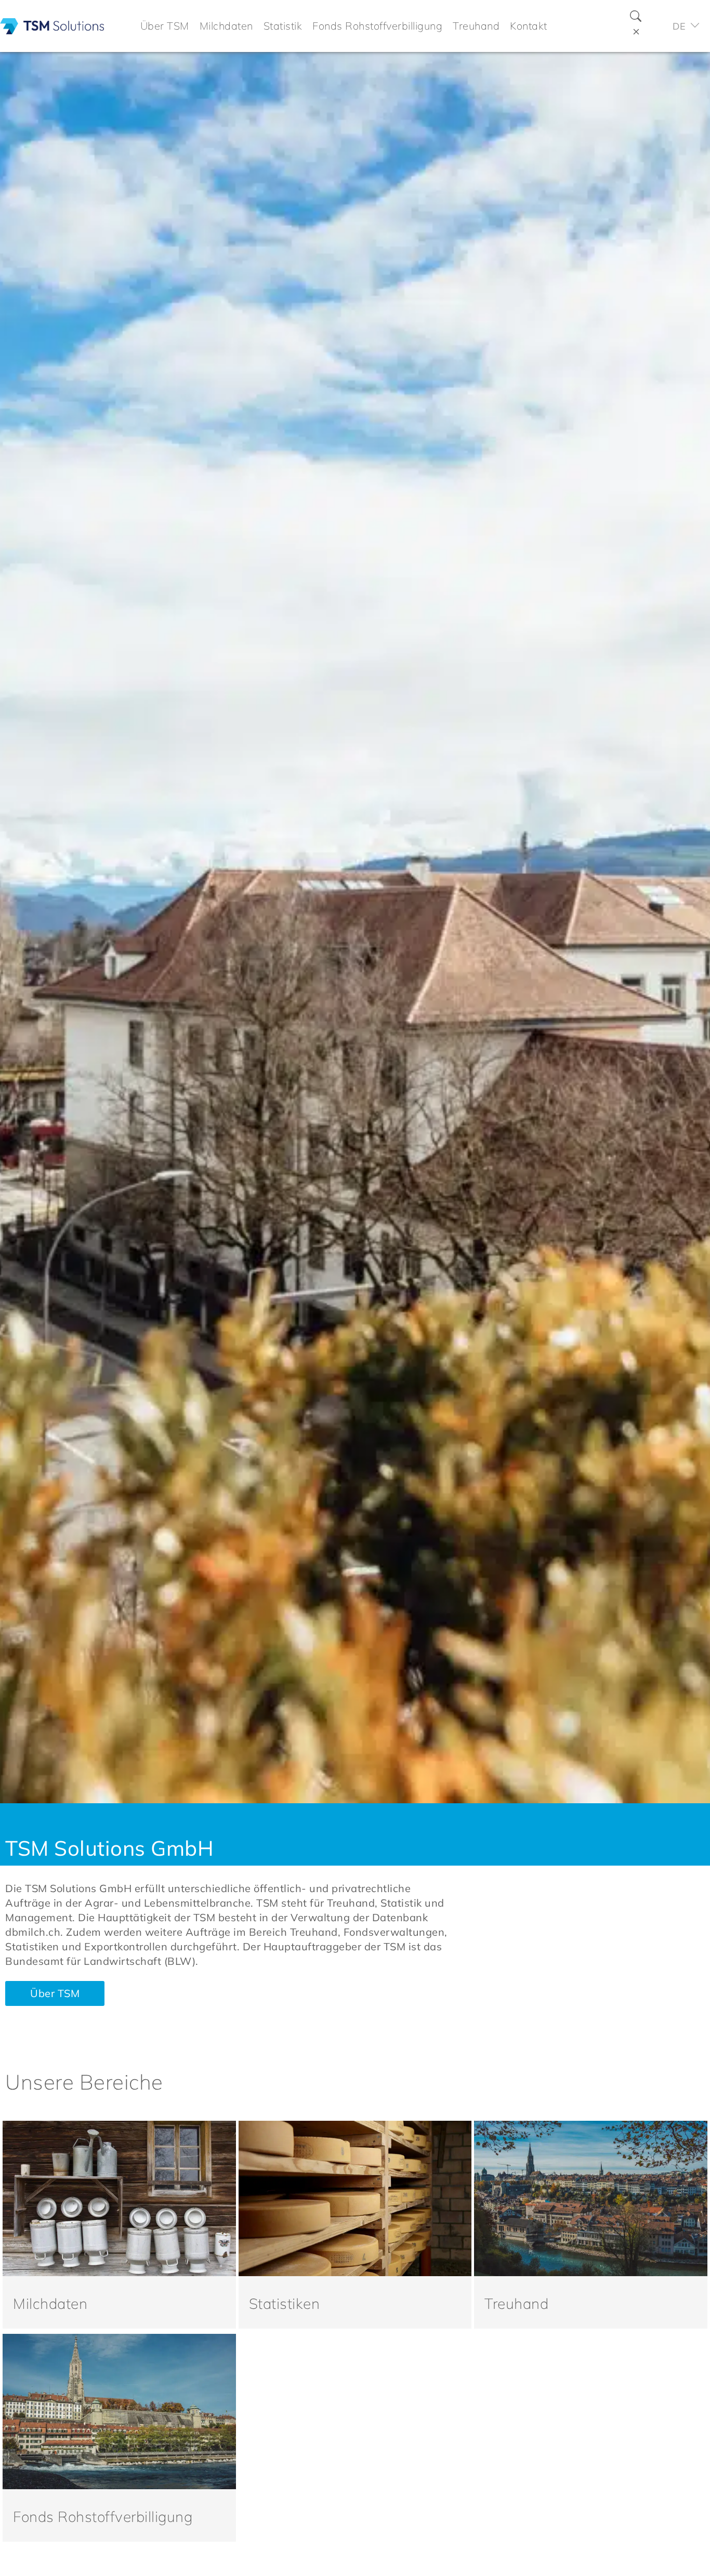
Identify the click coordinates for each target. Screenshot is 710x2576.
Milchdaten (50, 2303)
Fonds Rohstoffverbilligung (103, 2516)
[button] (165, 26)
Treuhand (516, 2303)
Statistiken (285, 2303)
